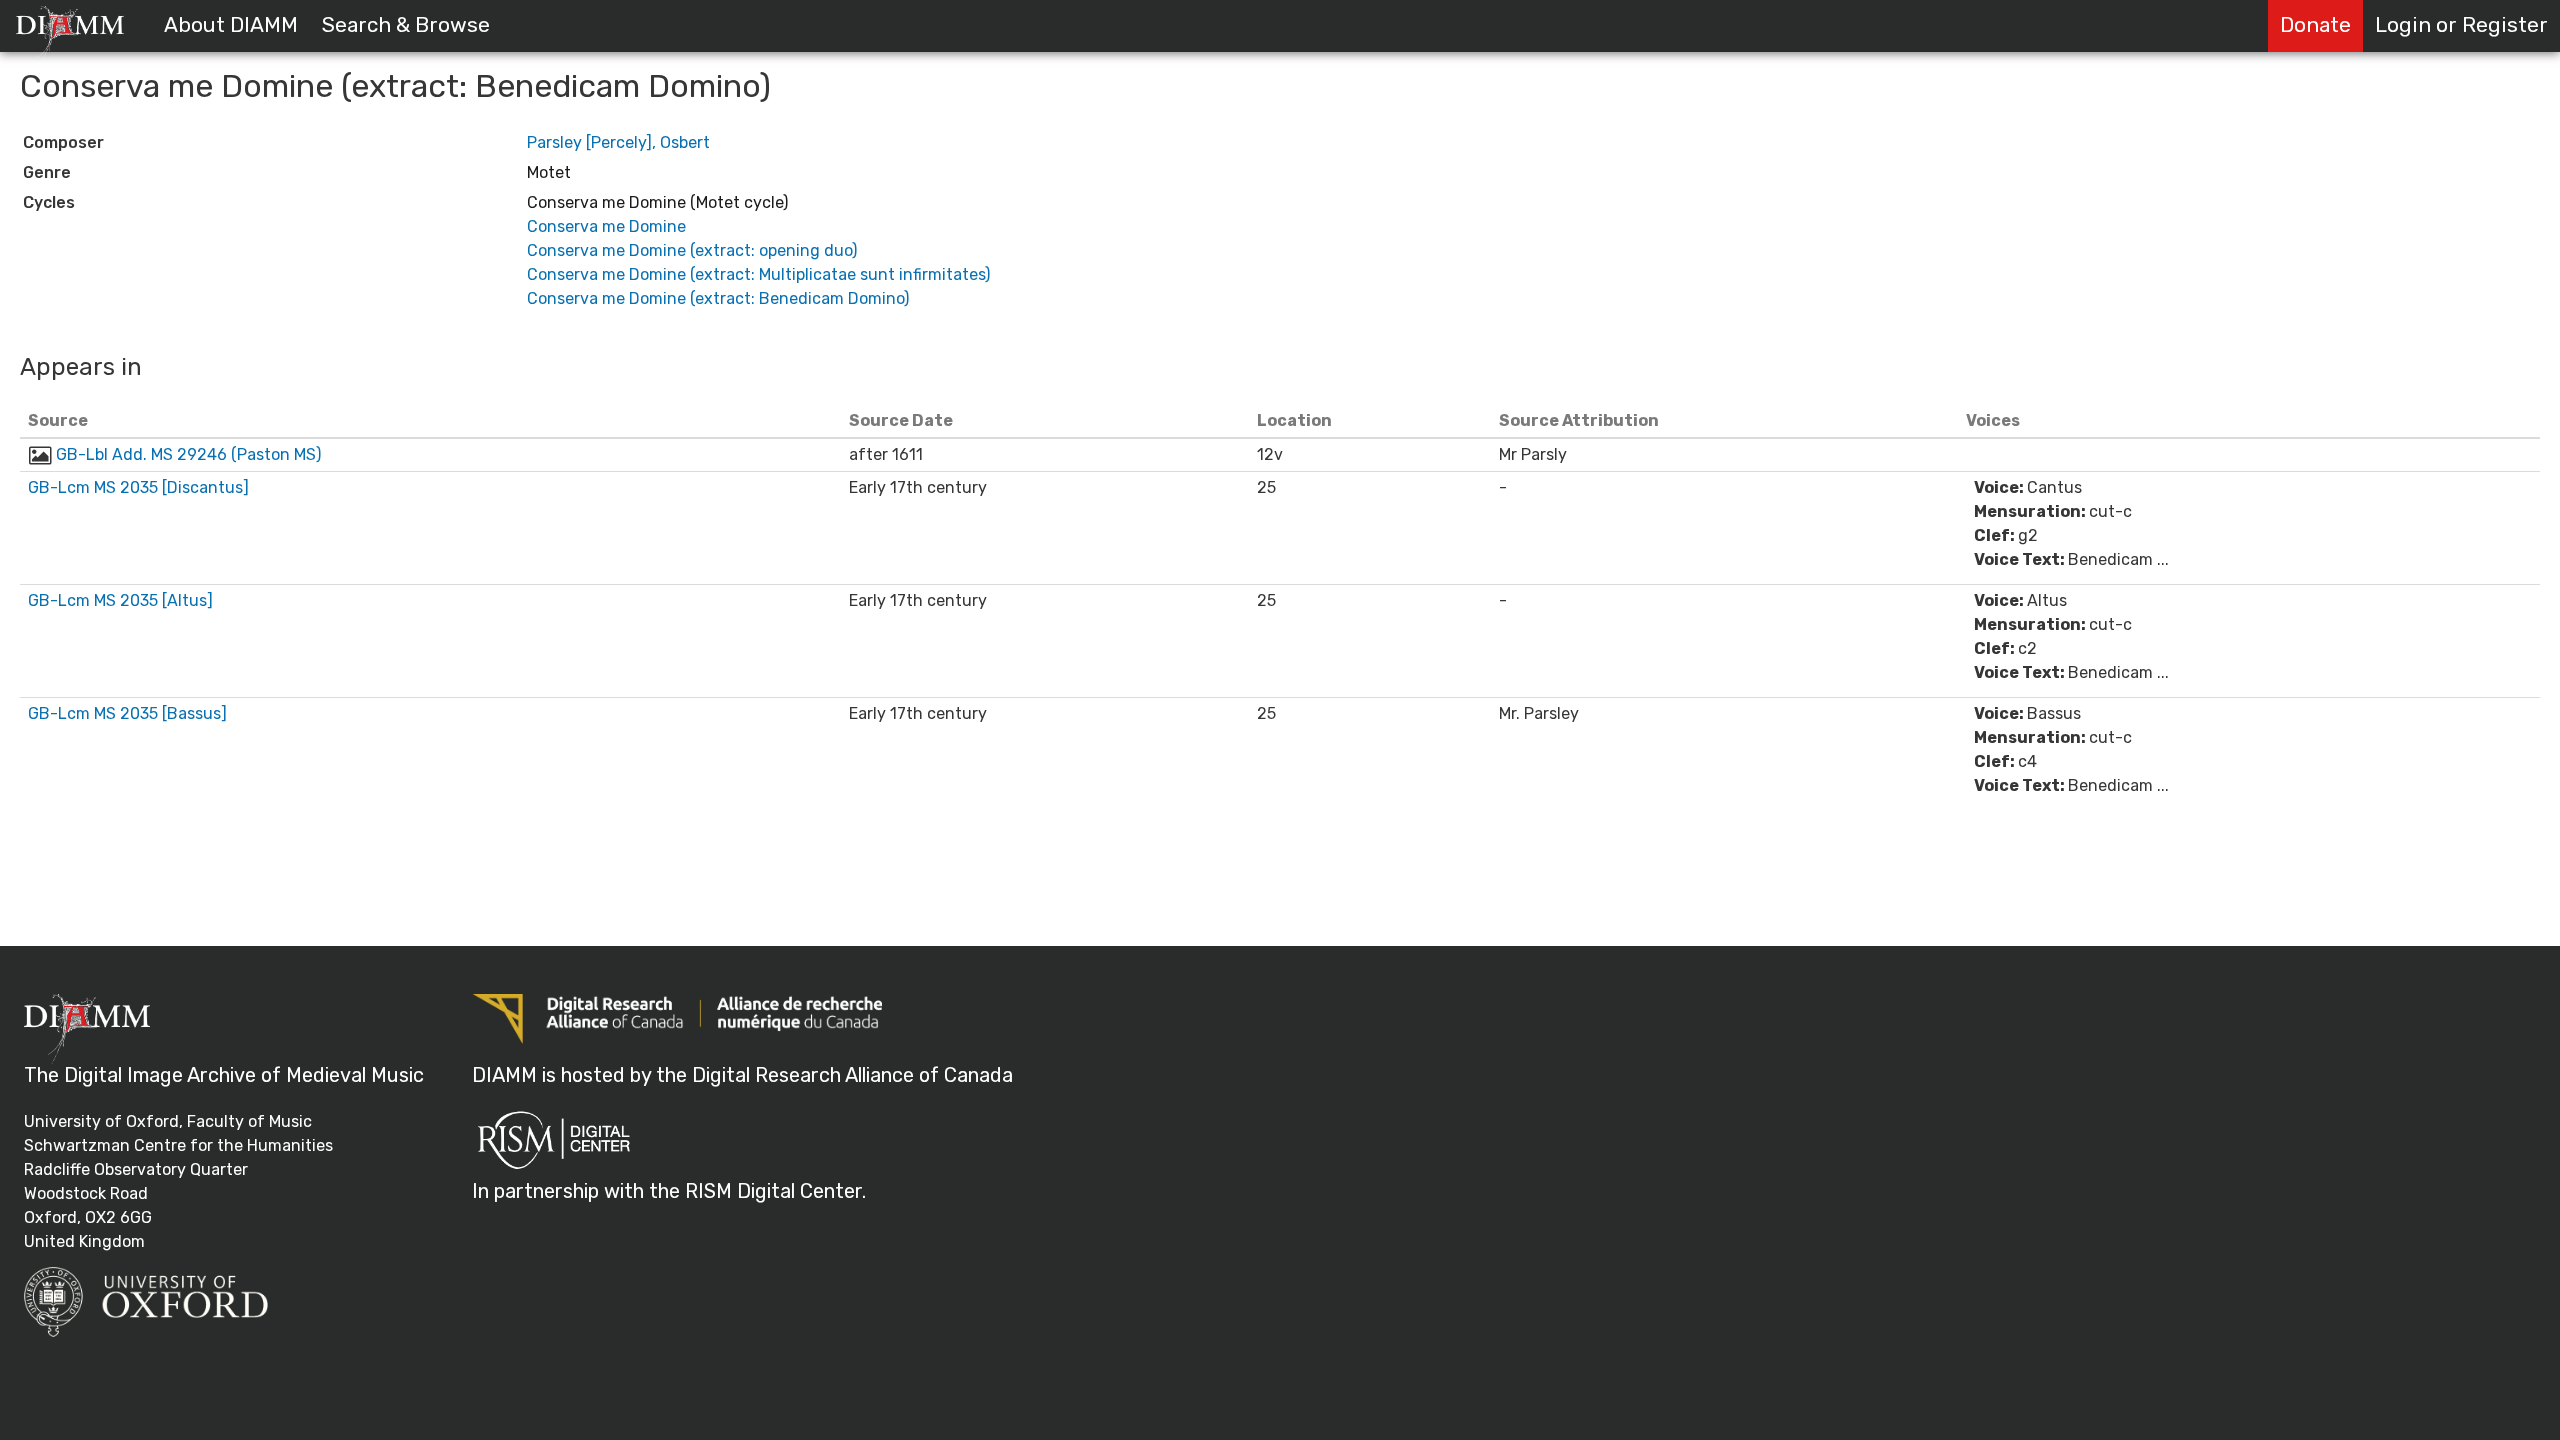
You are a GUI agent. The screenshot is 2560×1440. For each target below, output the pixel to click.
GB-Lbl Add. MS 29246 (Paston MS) (188, 454)
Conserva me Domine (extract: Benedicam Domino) (718, 298)
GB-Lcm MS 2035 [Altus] (120, 600)
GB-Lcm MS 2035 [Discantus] (138, 487)
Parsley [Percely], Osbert (618, 142)
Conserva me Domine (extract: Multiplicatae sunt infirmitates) (758, 274)
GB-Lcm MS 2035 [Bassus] (127, 713)
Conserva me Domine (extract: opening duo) (692, 250)
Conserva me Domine (606, 226)
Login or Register (2461, 25)
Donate (2315, 25)
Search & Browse (406, 25)
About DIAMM (231, 25)
